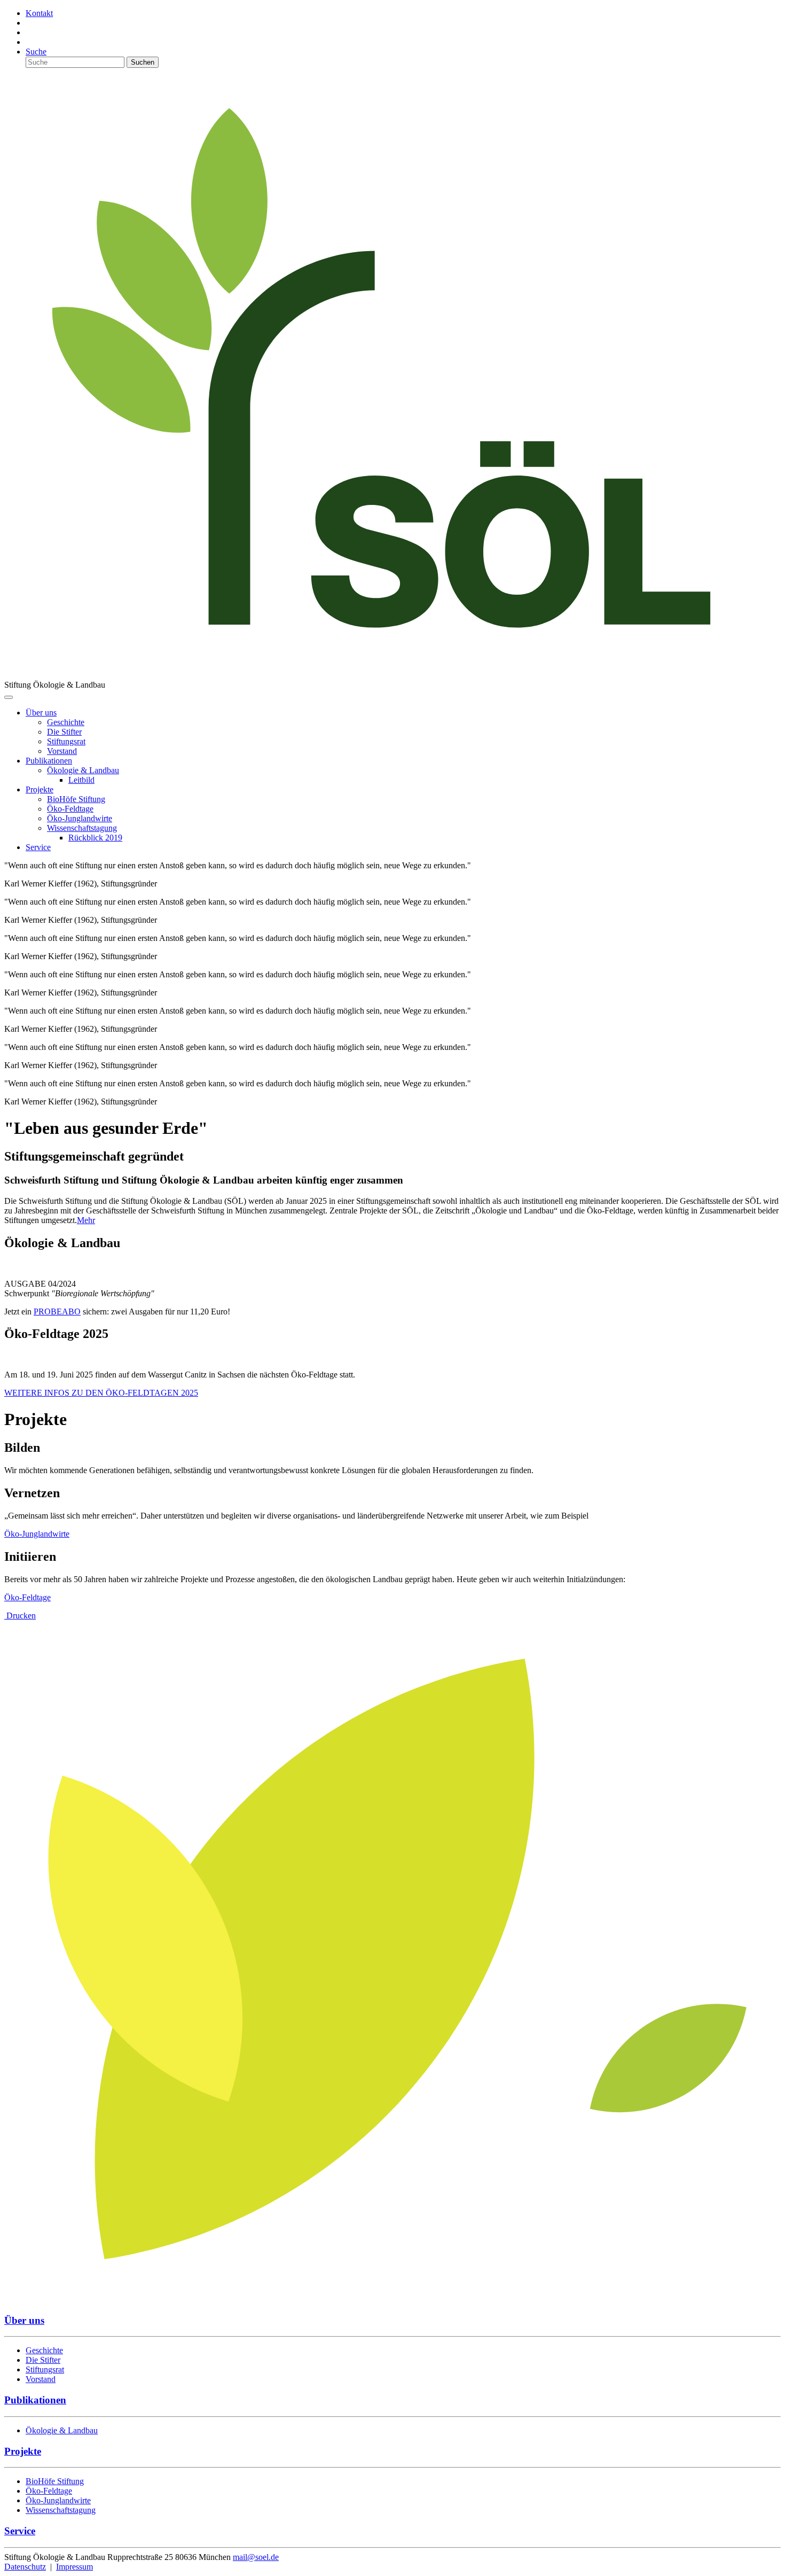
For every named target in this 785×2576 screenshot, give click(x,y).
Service (38, 847)
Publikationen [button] (49, 761)
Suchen (143, 62)
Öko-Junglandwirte (37, 1534)
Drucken (20, 1616)
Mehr (86, 1220)
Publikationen (35, 2400)
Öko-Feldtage (28, 1597)
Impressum (74, 2567)
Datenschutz (25, 2567)
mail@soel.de (256, 2557)
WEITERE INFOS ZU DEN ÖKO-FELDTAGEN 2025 (101, 1393)
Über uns (24, 2320)
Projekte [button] (40, 789)
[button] (83, 770)
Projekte (23, 2451)
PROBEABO (57, 1312)
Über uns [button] (41, 713)
